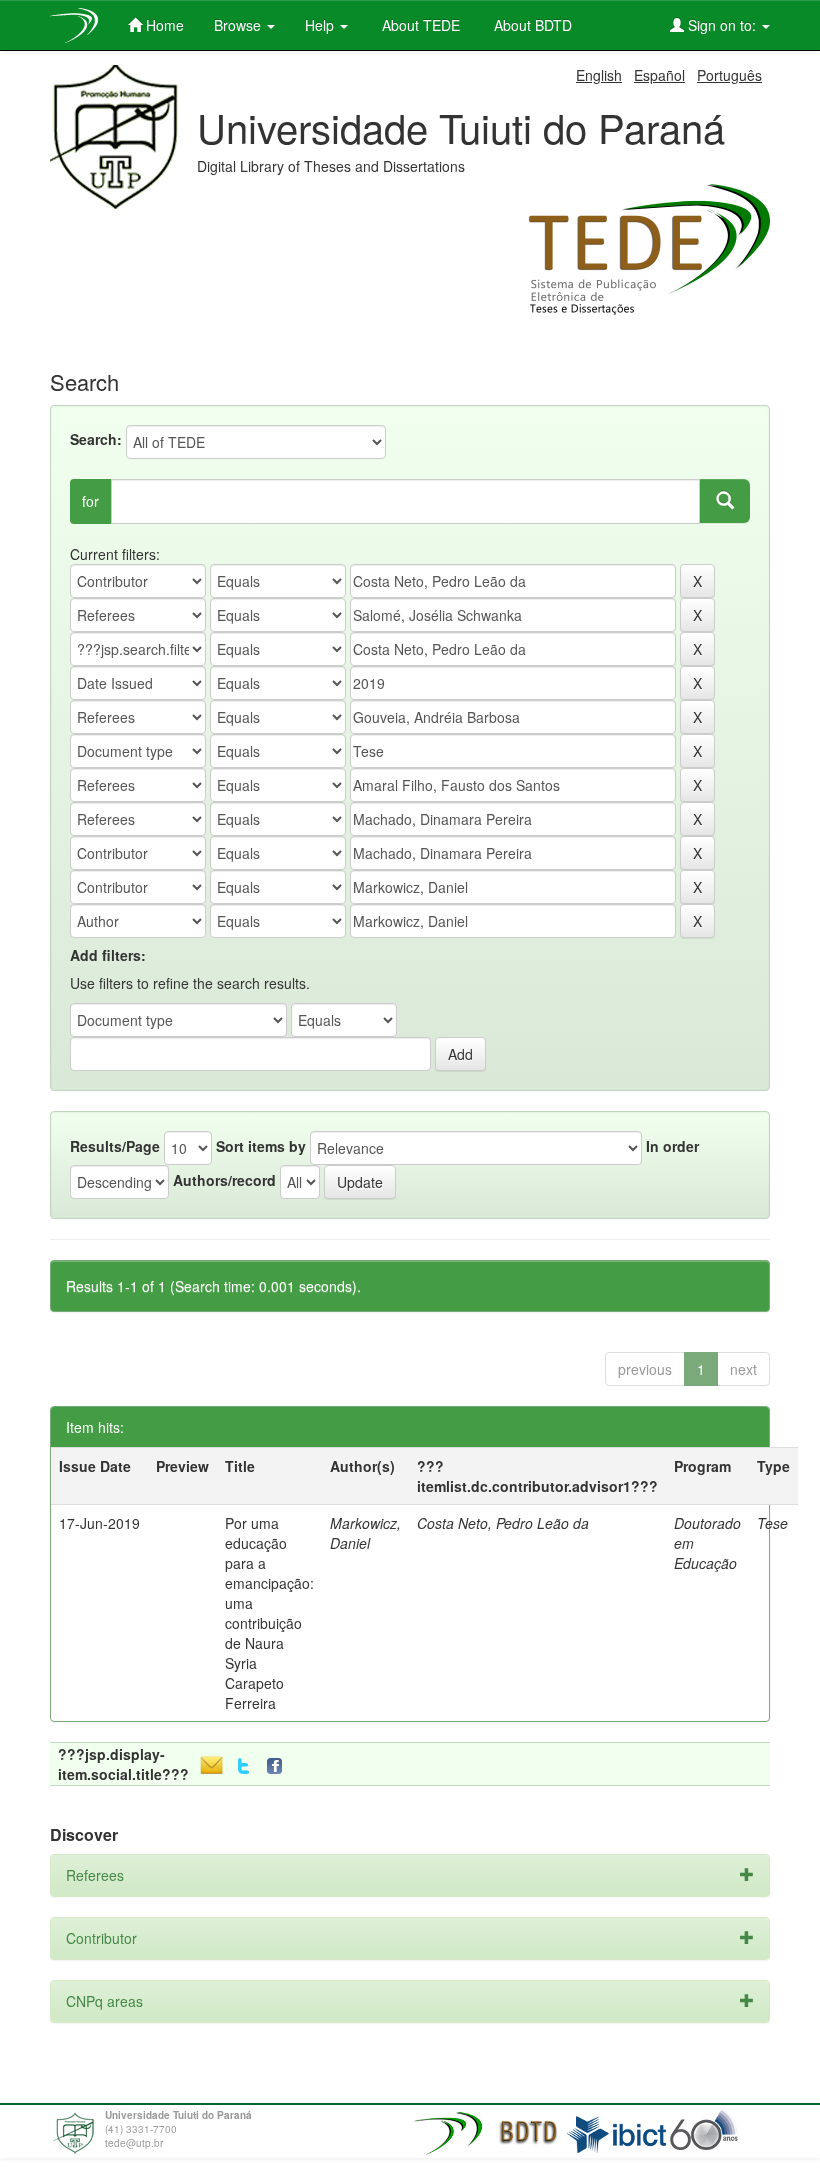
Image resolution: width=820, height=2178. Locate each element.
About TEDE (419, 25)
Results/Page (115, 1146)
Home (163, 25)
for (90, 501)
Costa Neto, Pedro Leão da (503, 1523)
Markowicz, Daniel (365, 1533)
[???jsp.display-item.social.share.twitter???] (243, 1766)
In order (672, 1146)
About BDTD (531, 25)
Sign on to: (722, 25)
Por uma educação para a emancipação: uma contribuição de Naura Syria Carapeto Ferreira (269, 1613)
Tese (772, 1523)
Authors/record (224, 1180)
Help (321, 25)
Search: (96, 439)
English (599, 75)
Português (729, 75)
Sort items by (261, 1146)
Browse (239, 25)
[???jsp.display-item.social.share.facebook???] (279, 1766)
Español (659, 75)
